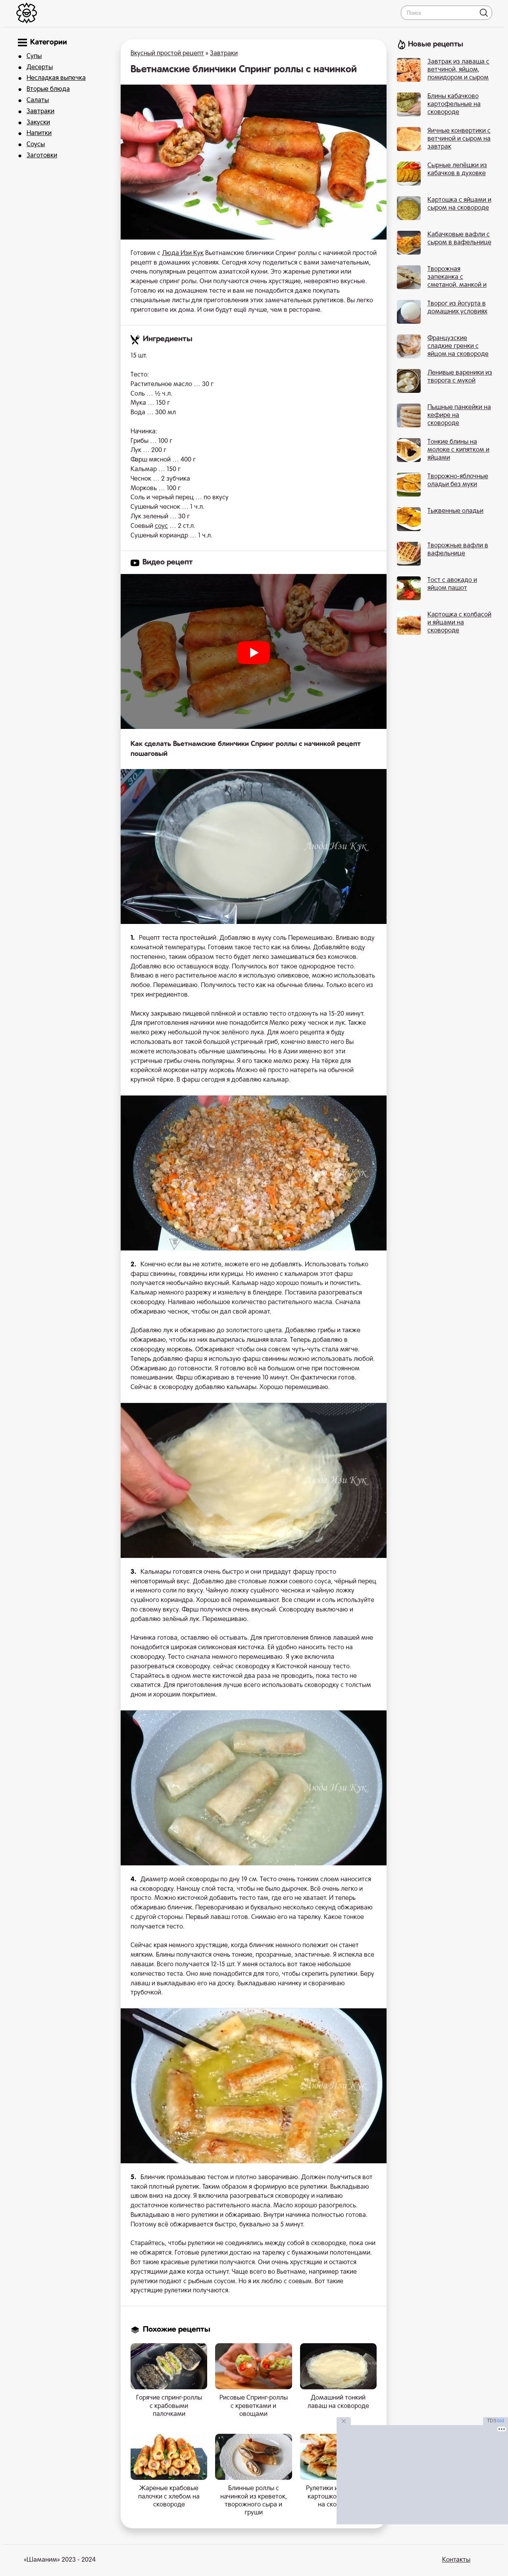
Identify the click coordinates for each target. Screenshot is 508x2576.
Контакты (456, 2560)
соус (161, 526)
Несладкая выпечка (56, 78)
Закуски (38, 123)
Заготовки (42, 156)
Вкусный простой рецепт (167, 54)
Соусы (36, 145)
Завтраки (40, 112)
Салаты (38, 100)
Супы (34, 56)
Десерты (40, 68)
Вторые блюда (48, 89)
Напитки (39, 133)
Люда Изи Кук (183, 253)
